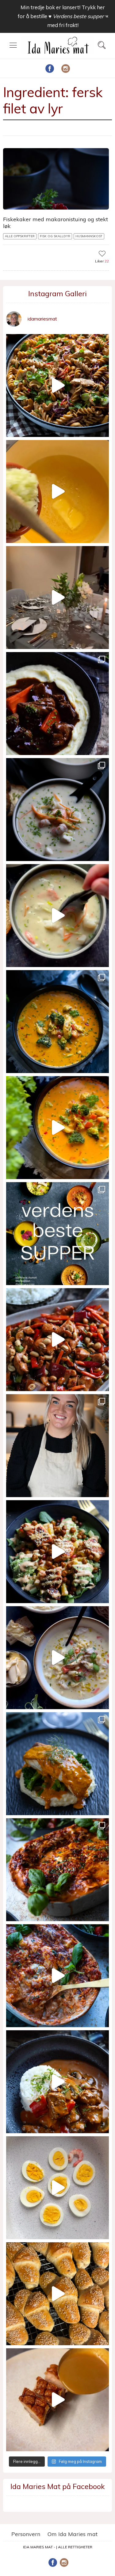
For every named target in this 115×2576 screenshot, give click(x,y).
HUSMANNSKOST (89, 236)
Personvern (26, 2534)
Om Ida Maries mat (73, 2534)
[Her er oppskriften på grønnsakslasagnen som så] (57, 1870)
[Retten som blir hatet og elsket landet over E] (57, 2188)
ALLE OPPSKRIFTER (20, 236)
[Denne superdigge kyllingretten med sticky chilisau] (57, 1340)
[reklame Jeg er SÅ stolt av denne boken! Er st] (57, 1234)
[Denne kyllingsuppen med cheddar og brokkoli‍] (57, 1128)
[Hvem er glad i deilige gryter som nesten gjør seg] (57, 704)
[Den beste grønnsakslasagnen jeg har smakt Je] (57, 1976)
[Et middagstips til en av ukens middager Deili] (57, 1552)
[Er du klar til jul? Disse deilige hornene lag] (57, 2294)
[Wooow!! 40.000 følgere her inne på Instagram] (57, 1446)
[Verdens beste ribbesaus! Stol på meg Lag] (57, 2400)
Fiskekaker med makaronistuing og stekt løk (56, 223)
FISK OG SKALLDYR (55, 236)
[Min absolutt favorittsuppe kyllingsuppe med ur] (57, 1658)
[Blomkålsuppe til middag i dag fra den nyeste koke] (57, 492)
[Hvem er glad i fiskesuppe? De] (57, 916)
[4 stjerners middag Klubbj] (57, 598)
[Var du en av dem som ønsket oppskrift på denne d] (57, 810)
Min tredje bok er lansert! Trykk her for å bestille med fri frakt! (63, 16)
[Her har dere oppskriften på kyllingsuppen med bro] (57, 1022)
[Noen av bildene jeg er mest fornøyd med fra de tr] (57, 1764)
